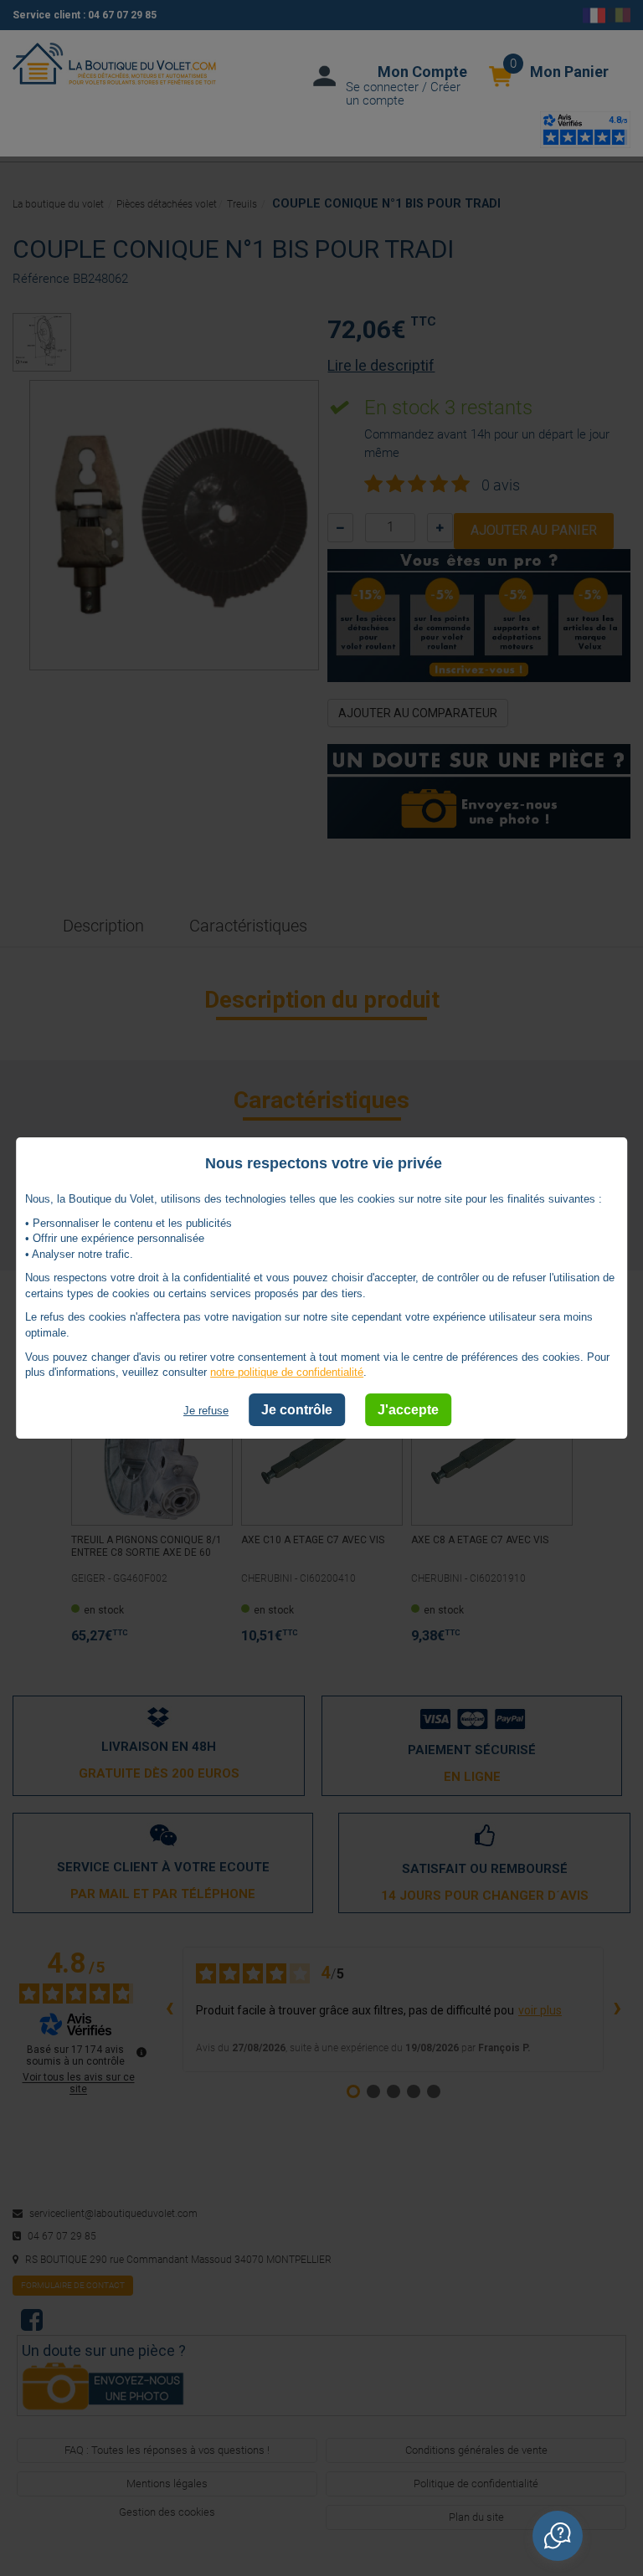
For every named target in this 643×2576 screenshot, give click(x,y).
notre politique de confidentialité (287, 1372)
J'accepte (408, 1410)
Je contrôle (297, 1410)
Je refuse (206, 1411)
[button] (558, 2536)
